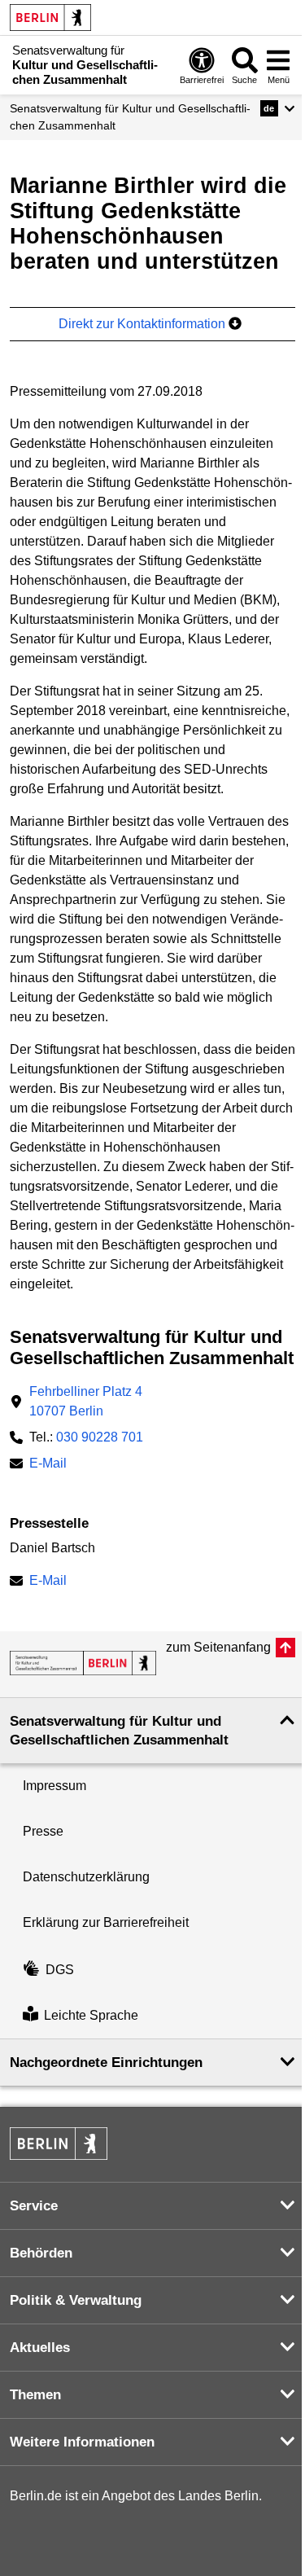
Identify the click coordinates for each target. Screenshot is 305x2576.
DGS (60, 1970)
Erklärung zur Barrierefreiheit (106, 1922)
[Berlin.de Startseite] (50, 18)
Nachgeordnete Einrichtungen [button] (106, 2063)
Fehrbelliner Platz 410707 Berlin (86, 1401)
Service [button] (34, 2206)
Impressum (54, 1786)
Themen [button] (35, 2395)
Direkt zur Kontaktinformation (144, 324)
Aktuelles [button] (40, 2348)
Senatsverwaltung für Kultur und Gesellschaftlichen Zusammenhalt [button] (119, 1731)
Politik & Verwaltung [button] (76, 2300)
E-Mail (48, 1465)
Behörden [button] (41, 2253)
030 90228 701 (100, 1437)
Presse (43, 1831)
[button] (278, 108)
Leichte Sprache (91, 2015)
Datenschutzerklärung (86, 1877)
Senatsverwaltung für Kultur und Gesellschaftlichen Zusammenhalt (130, 117)
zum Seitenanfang (218, 1647)
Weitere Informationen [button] (82, 2442)
